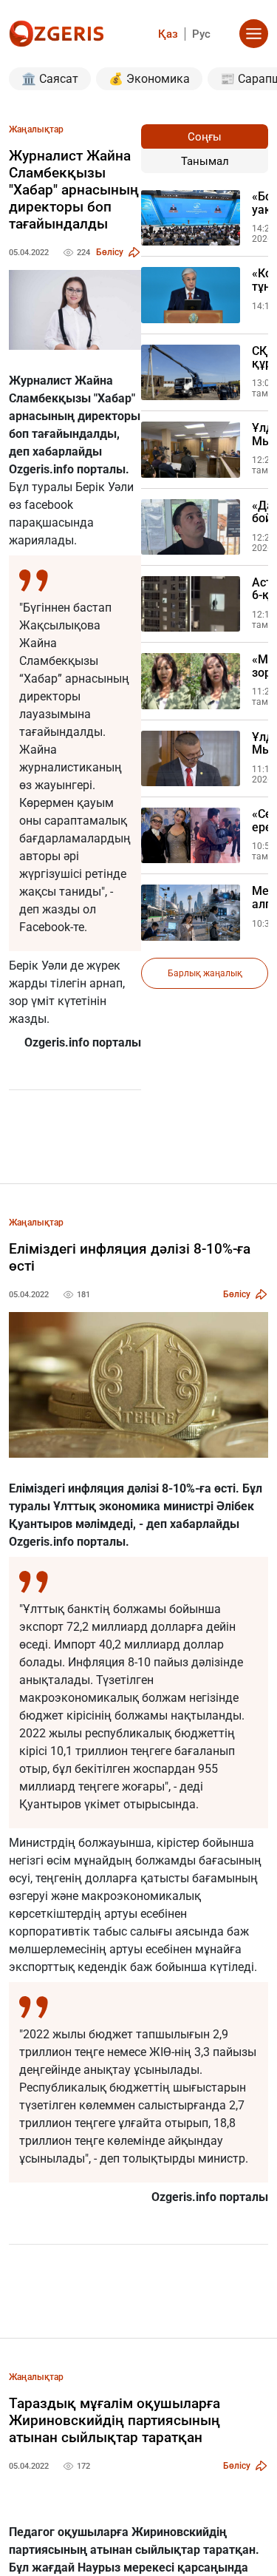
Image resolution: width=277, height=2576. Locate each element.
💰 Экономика (149, 79)
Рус (201, 34)
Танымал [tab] (205, 161)
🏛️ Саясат (50, 79)
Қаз (168, 34)
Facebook (45, 927)
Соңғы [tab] (205, 137)
